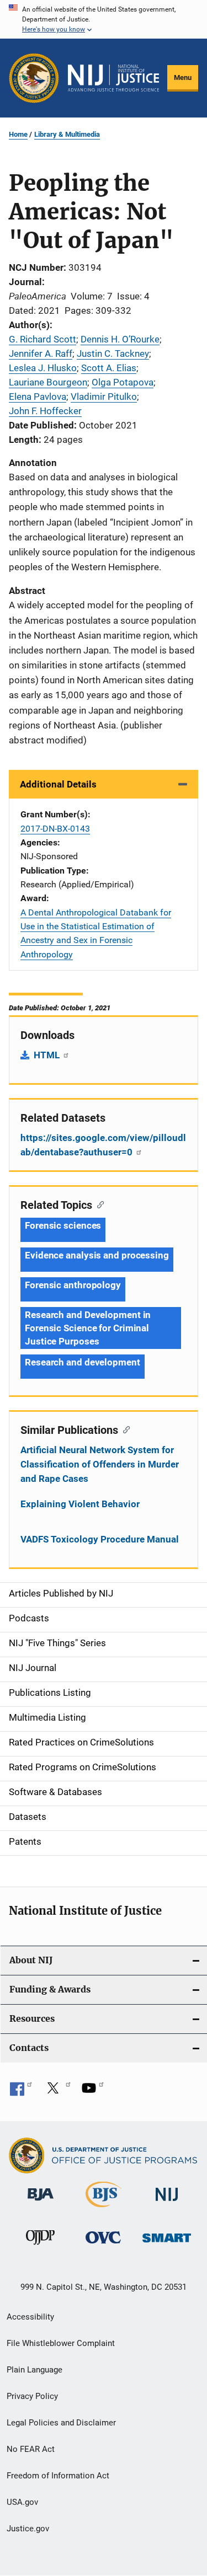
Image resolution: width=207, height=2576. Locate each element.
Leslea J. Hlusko (43, 368)
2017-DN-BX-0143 (55, 829)
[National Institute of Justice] (167, 2203)
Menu (183, 77)
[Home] (113, 78)
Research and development (83, 1362)
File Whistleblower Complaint (61, 2343)
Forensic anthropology (73, 1285)
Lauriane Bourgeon (48, 382)
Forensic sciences (63, 1225)
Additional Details (58, 784)
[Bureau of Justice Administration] (41, 2203)
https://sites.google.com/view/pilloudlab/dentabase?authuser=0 (103, 1145)
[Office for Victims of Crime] (103, 2245)
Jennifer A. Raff (41, 354)
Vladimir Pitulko (104, 397)
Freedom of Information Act (58, 2476)
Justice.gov (28, 2529)
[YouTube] (93, 2092)
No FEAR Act (31, 2449)
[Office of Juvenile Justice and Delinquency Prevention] (40, 2247)
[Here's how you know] (104, 19)
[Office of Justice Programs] (34, 78)
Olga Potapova (123, 382)
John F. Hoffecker (45, 411)
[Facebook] (21, 2092)
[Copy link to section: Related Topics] (98, 1204)
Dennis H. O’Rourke (120, 339)
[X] (57, 2092)
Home (18, 134)
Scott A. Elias (109, 368)
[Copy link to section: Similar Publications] (124, 1429)
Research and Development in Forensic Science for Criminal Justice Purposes (88, 1328)
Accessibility (30, 2317)
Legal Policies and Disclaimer (61, 2423)
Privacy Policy (32, 2396)
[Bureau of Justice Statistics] (104, 2209)
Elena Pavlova (38, 397)
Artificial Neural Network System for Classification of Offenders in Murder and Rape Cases (100, 1464)
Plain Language (34, 2370)
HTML (48, 1055)
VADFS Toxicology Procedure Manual (100, 1539)
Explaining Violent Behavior (80, 1504)
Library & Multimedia (67, 134)
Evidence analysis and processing (97, 1255)
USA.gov (22, 2502)
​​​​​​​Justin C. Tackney (113, 354)
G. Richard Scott (43, 339)
